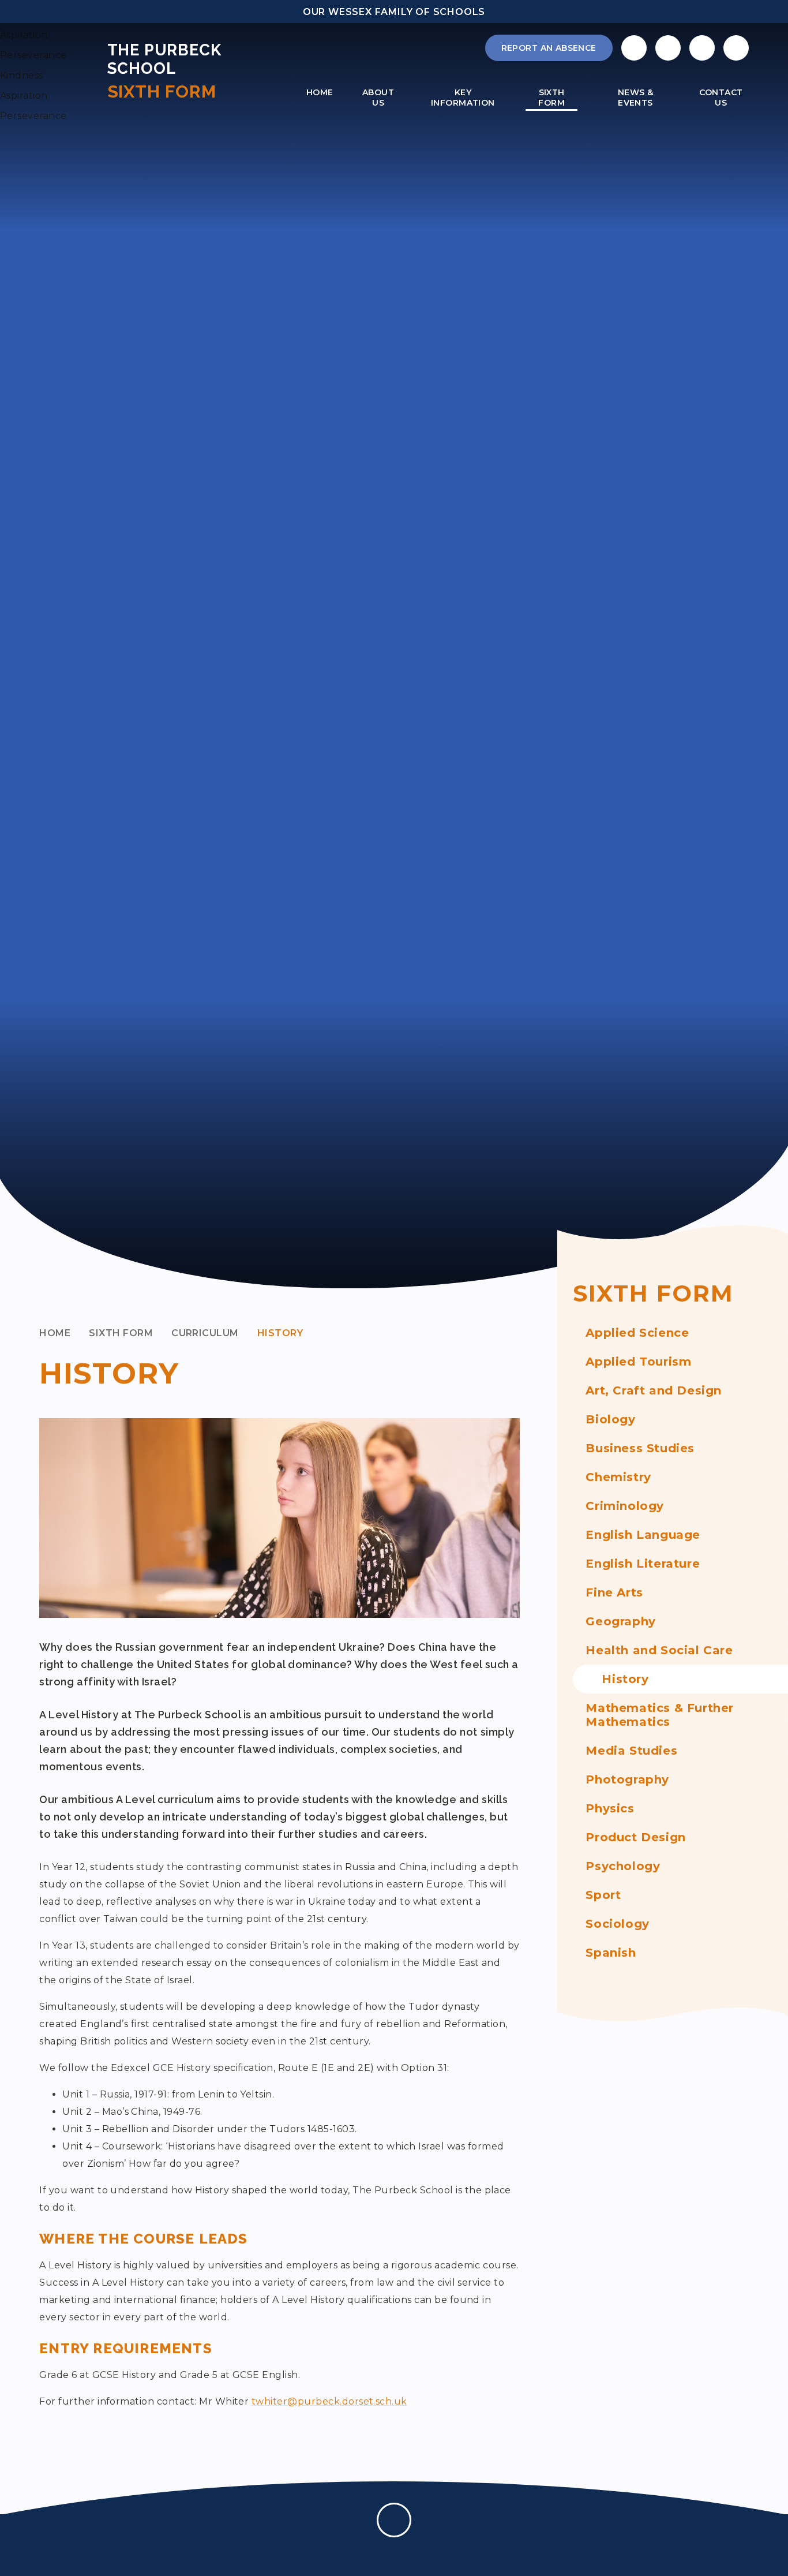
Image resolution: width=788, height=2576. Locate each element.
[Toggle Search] (702, 48)
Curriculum (205, 1333)
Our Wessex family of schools (394, 12)
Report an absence (549, 48)
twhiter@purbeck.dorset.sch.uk (329, 2401)
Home (55, 1333)
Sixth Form (121, 1333)
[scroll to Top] (394, 2520)
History (280, 1333)
